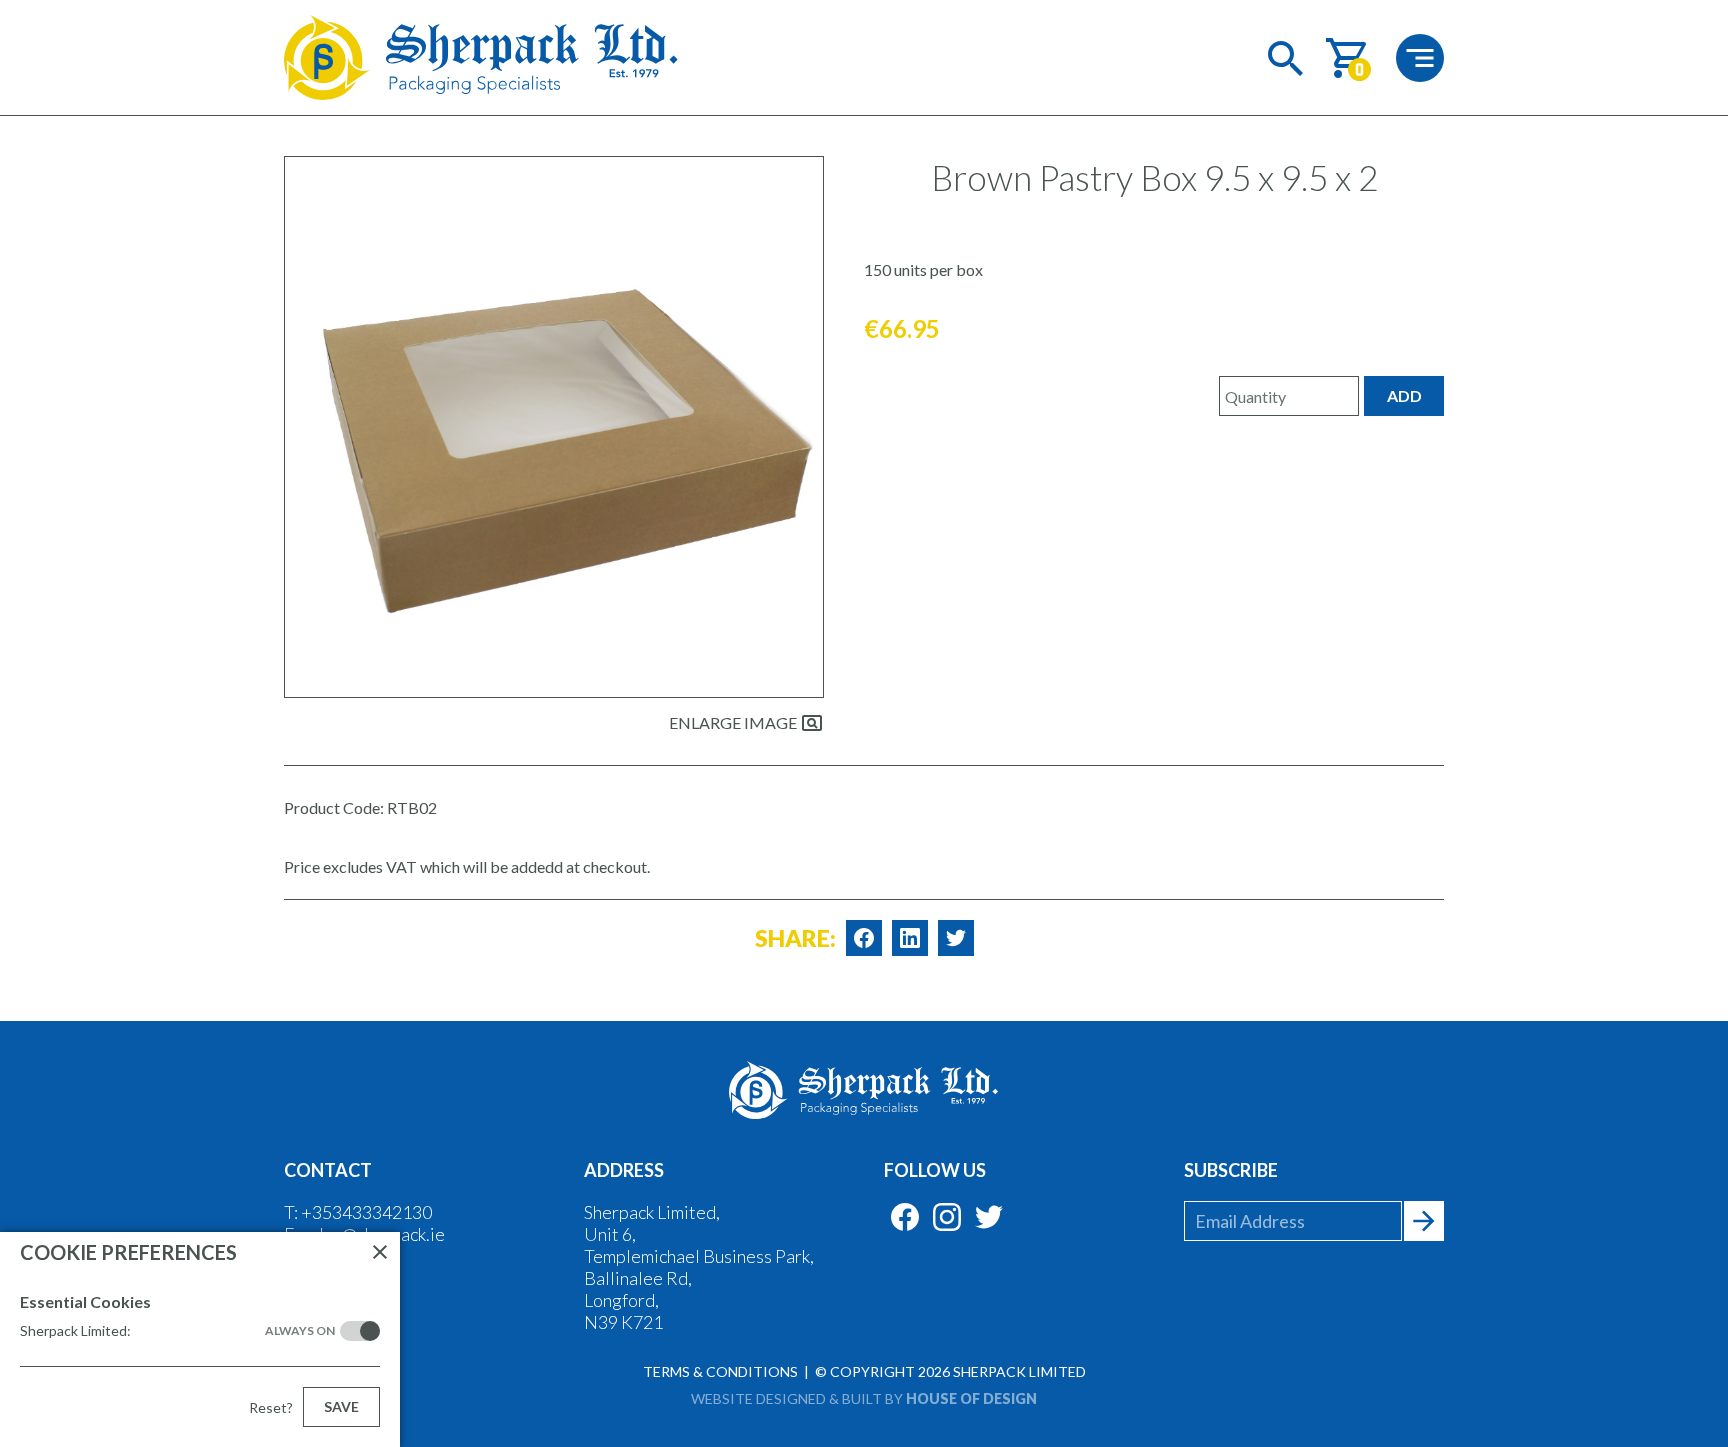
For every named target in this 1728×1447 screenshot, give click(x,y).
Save (341, 1406)
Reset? (271, 1407)
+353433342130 (366, 1212)
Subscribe (1231, 1170)
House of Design (971, 1398)
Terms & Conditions (720, 1371)
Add (1404, 395)
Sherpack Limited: (177, 1330)
